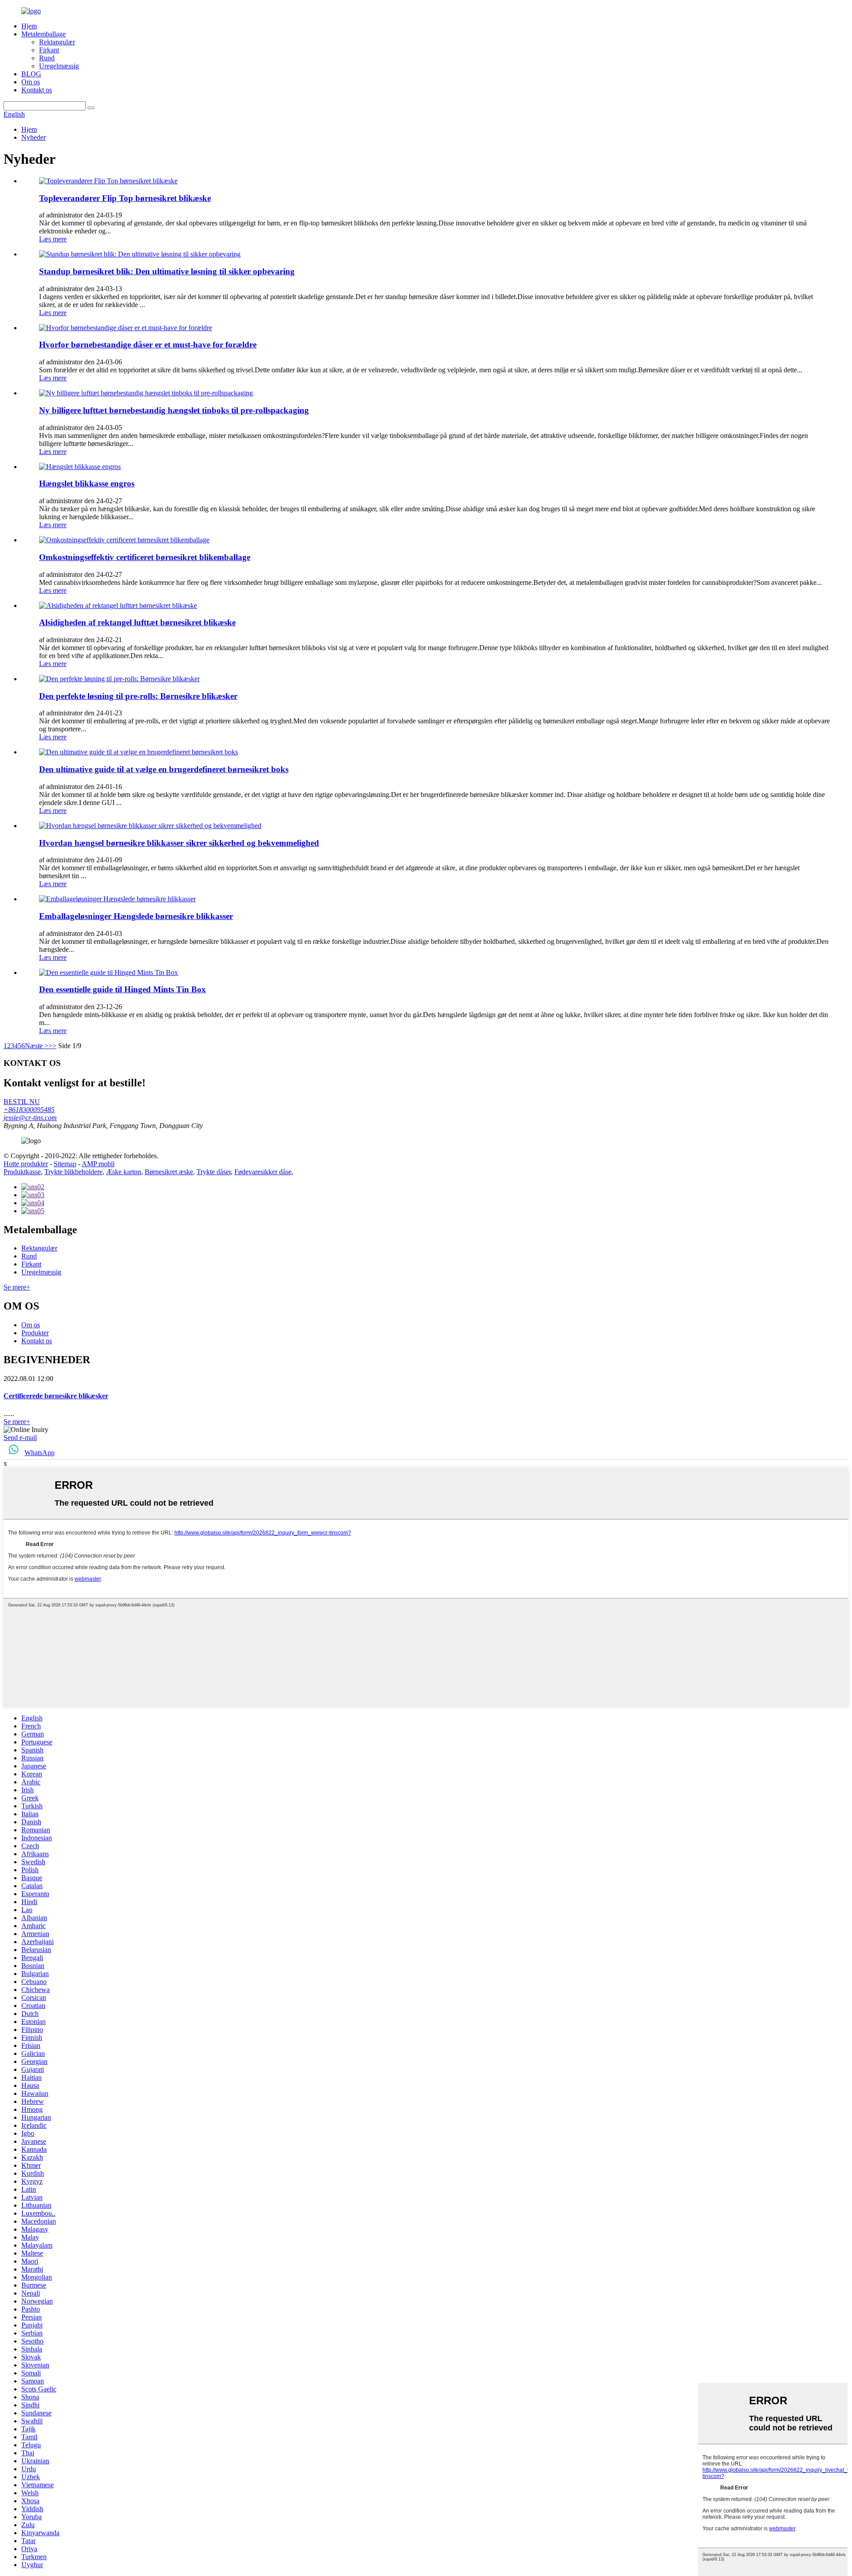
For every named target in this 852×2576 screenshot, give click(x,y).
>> (52, 1046)
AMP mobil (98, 1164)
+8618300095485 (29, 1110)
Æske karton (124, 1172)
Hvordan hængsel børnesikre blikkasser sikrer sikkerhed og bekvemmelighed (179, 843)
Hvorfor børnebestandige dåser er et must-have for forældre (148, 345)
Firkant (49, 50)
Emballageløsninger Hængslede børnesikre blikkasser (136, 916)
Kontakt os (37, 90)
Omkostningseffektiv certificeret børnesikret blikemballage (145, 557)
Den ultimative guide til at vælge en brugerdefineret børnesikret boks (164, 769)
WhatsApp (39, 1453)
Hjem (29, 26)
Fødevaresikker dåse (263, 1172)
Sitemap (65, 1164)
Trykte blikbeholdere (73, 1172)
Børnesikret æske (169, 1172)
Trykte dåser (214, 1172)
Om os (31, 82)
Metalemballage (43, 34)
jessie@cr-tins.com (30, 1118)
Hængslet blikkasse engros (87, 483)
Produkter (35, 1333)
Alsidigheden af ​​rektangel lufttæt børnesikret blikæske (137, 622)
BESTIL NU (22, 1102)
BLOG (31, 74)
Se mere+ (17, 1287)
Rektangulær (57, 42)
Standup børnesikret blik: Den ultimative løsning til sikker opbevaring (167, 271)
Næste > (37, 1046)
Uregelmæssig (59, 66)
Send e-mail (20, 1438)
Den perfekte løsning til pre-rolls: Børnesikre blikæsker (138, 696)
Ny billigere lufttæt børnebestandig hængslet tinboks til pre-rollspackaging (174, 410)
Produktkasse (22, 1172)
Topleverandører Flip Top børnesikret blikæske (125, 198)
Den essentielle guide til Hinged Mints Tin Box (122, 989)
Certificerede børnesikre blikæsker (56, 1396)
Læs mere (53, 239)
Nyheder (34, 137)
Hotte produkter (26, 1164)
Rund (47, 58)
